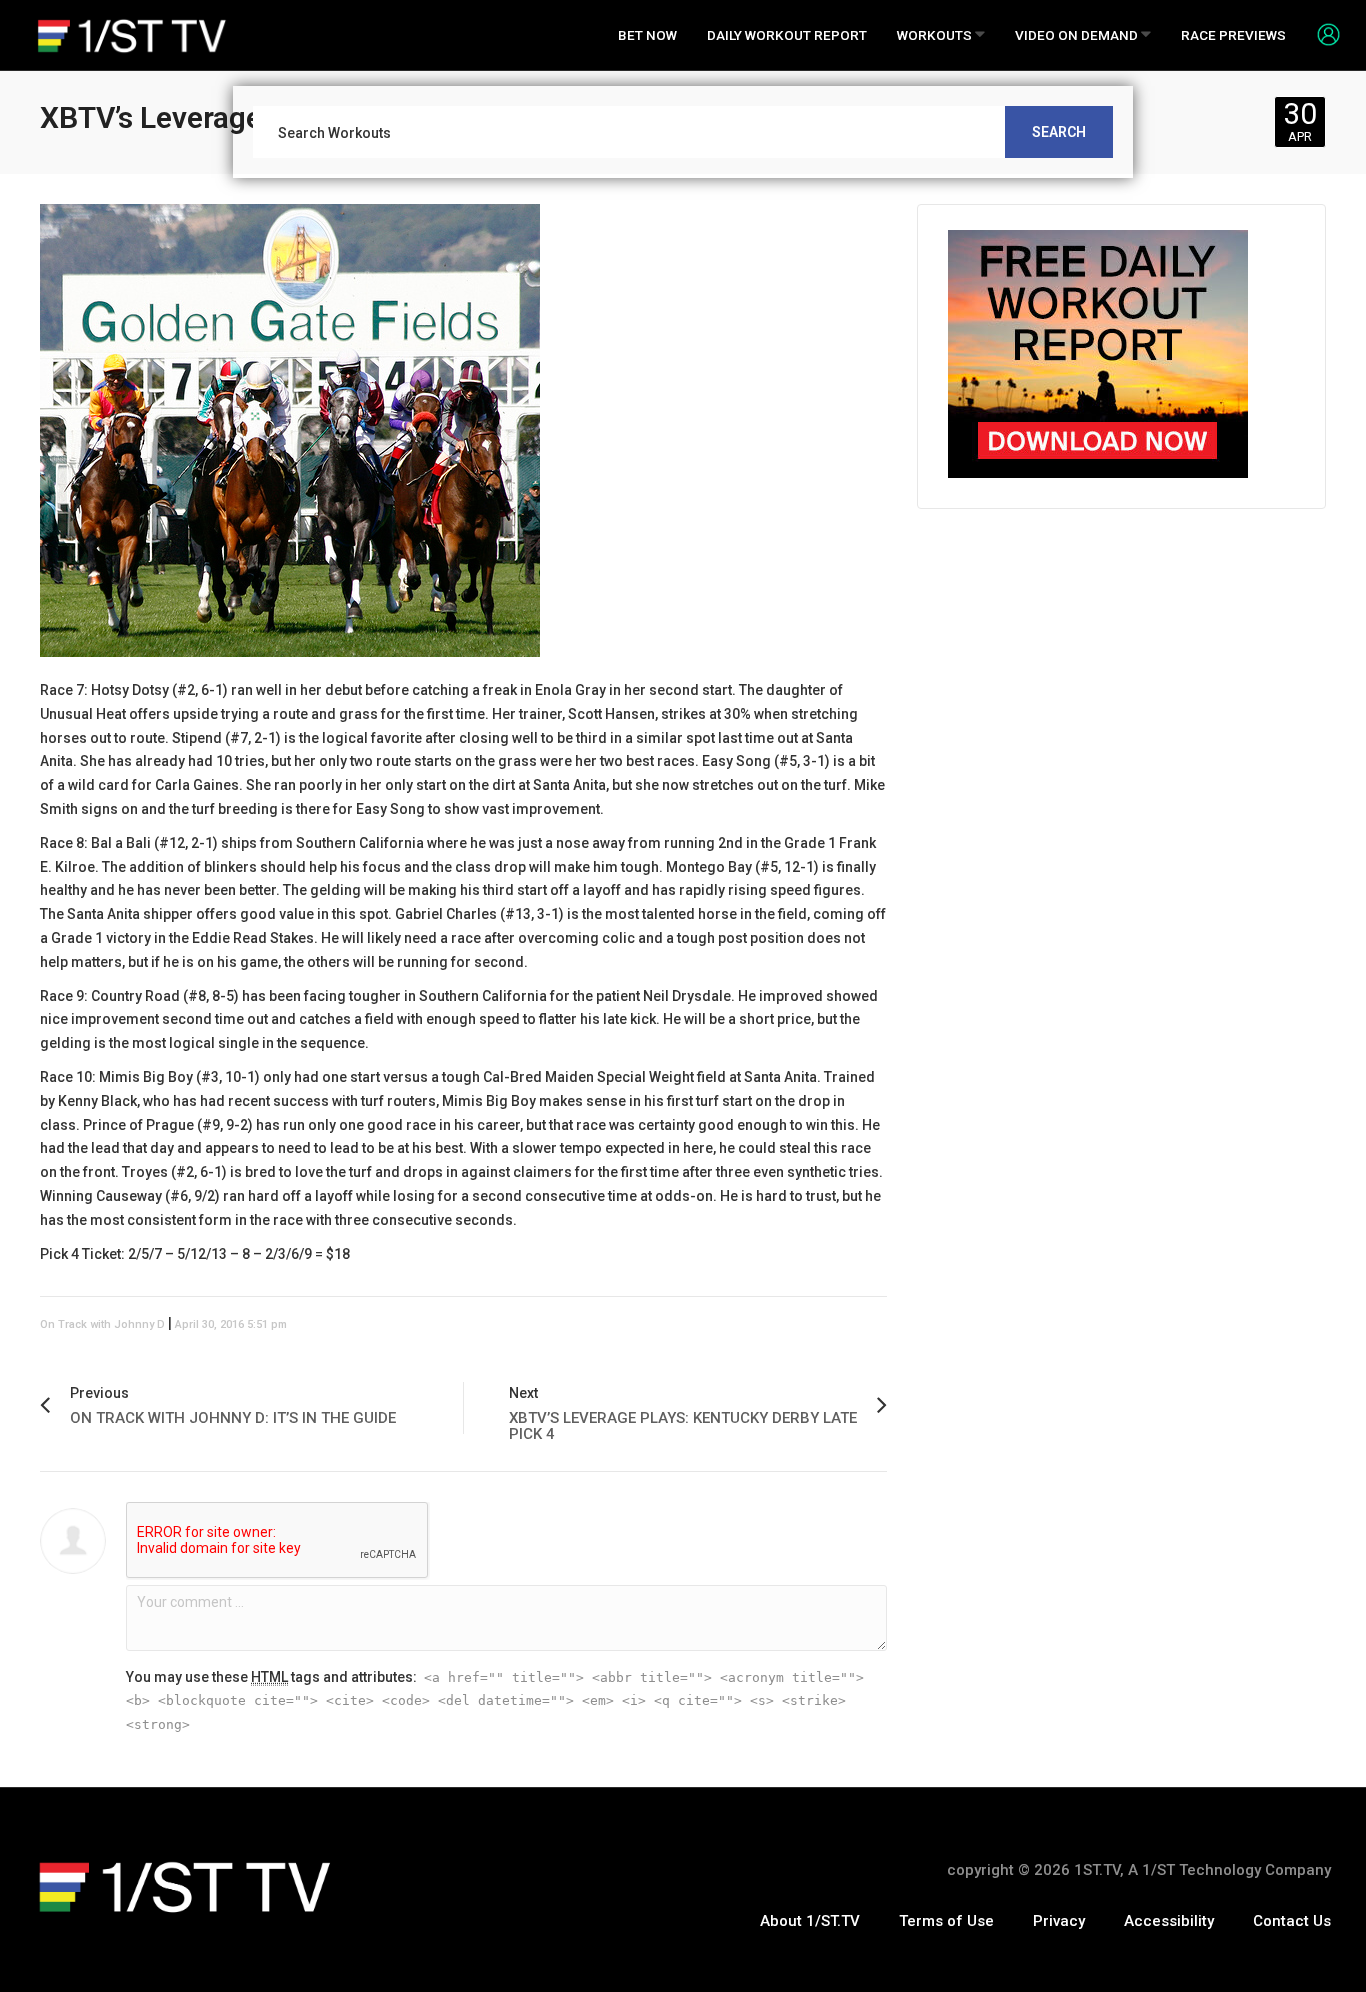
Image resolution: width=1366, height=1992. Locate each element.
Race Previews (1233, 35)
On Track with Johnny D (102, 1324)
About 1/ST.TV (810, 1921)
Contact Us (1292, 1921)
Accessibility (1169, 1921)
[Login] (1321, 34)
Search (1059, 132)
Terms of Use (946, 1921)
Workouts (936, 35)
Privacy (1059, 1921)
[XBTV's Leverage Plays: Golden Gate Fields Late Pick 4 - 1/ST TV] (132, 35)
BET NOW (647, 35)
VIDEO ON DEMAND (1078, 35)
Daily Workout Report (787, 35)
